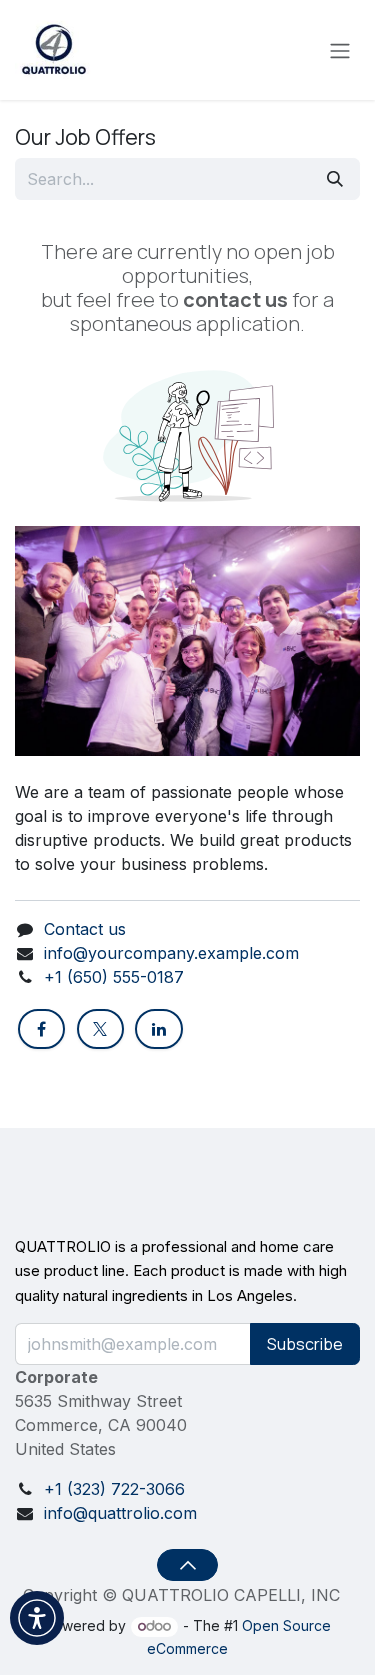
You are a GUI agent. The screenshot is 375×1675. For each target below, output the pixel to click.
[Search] (335, 179)
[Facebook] (41, 1029)
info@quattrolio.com (120, 1513)
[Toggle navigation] (340, 50)
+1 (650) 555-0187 (114, 977)
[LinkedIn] (158, 1029)
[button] (187, 1565)
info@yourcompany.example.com (171, 953)
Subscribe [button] (305, 1344)
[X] (100, 1029)
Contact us (85, 929)
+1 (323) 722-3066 (114, 1489)
